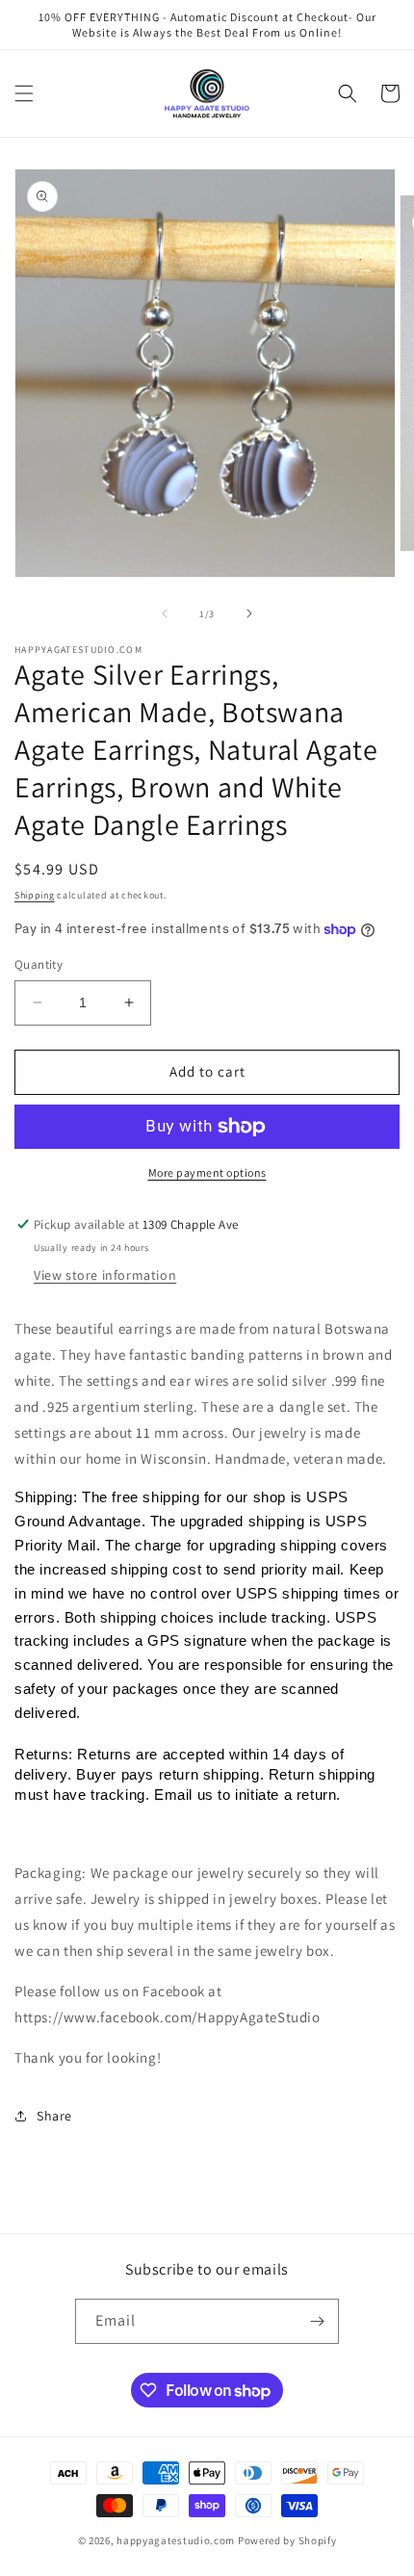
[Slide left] (165, 613)
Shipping (35, 895)
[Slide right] (249, 613)
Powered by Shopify (287, 2540)
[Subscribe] (317, 2321)
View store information (105, 1275)
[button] (24, 93)
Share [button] (54, 2116)
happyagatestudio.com (176, 2540)
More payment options (207, 1172)
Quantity (39, 964)
